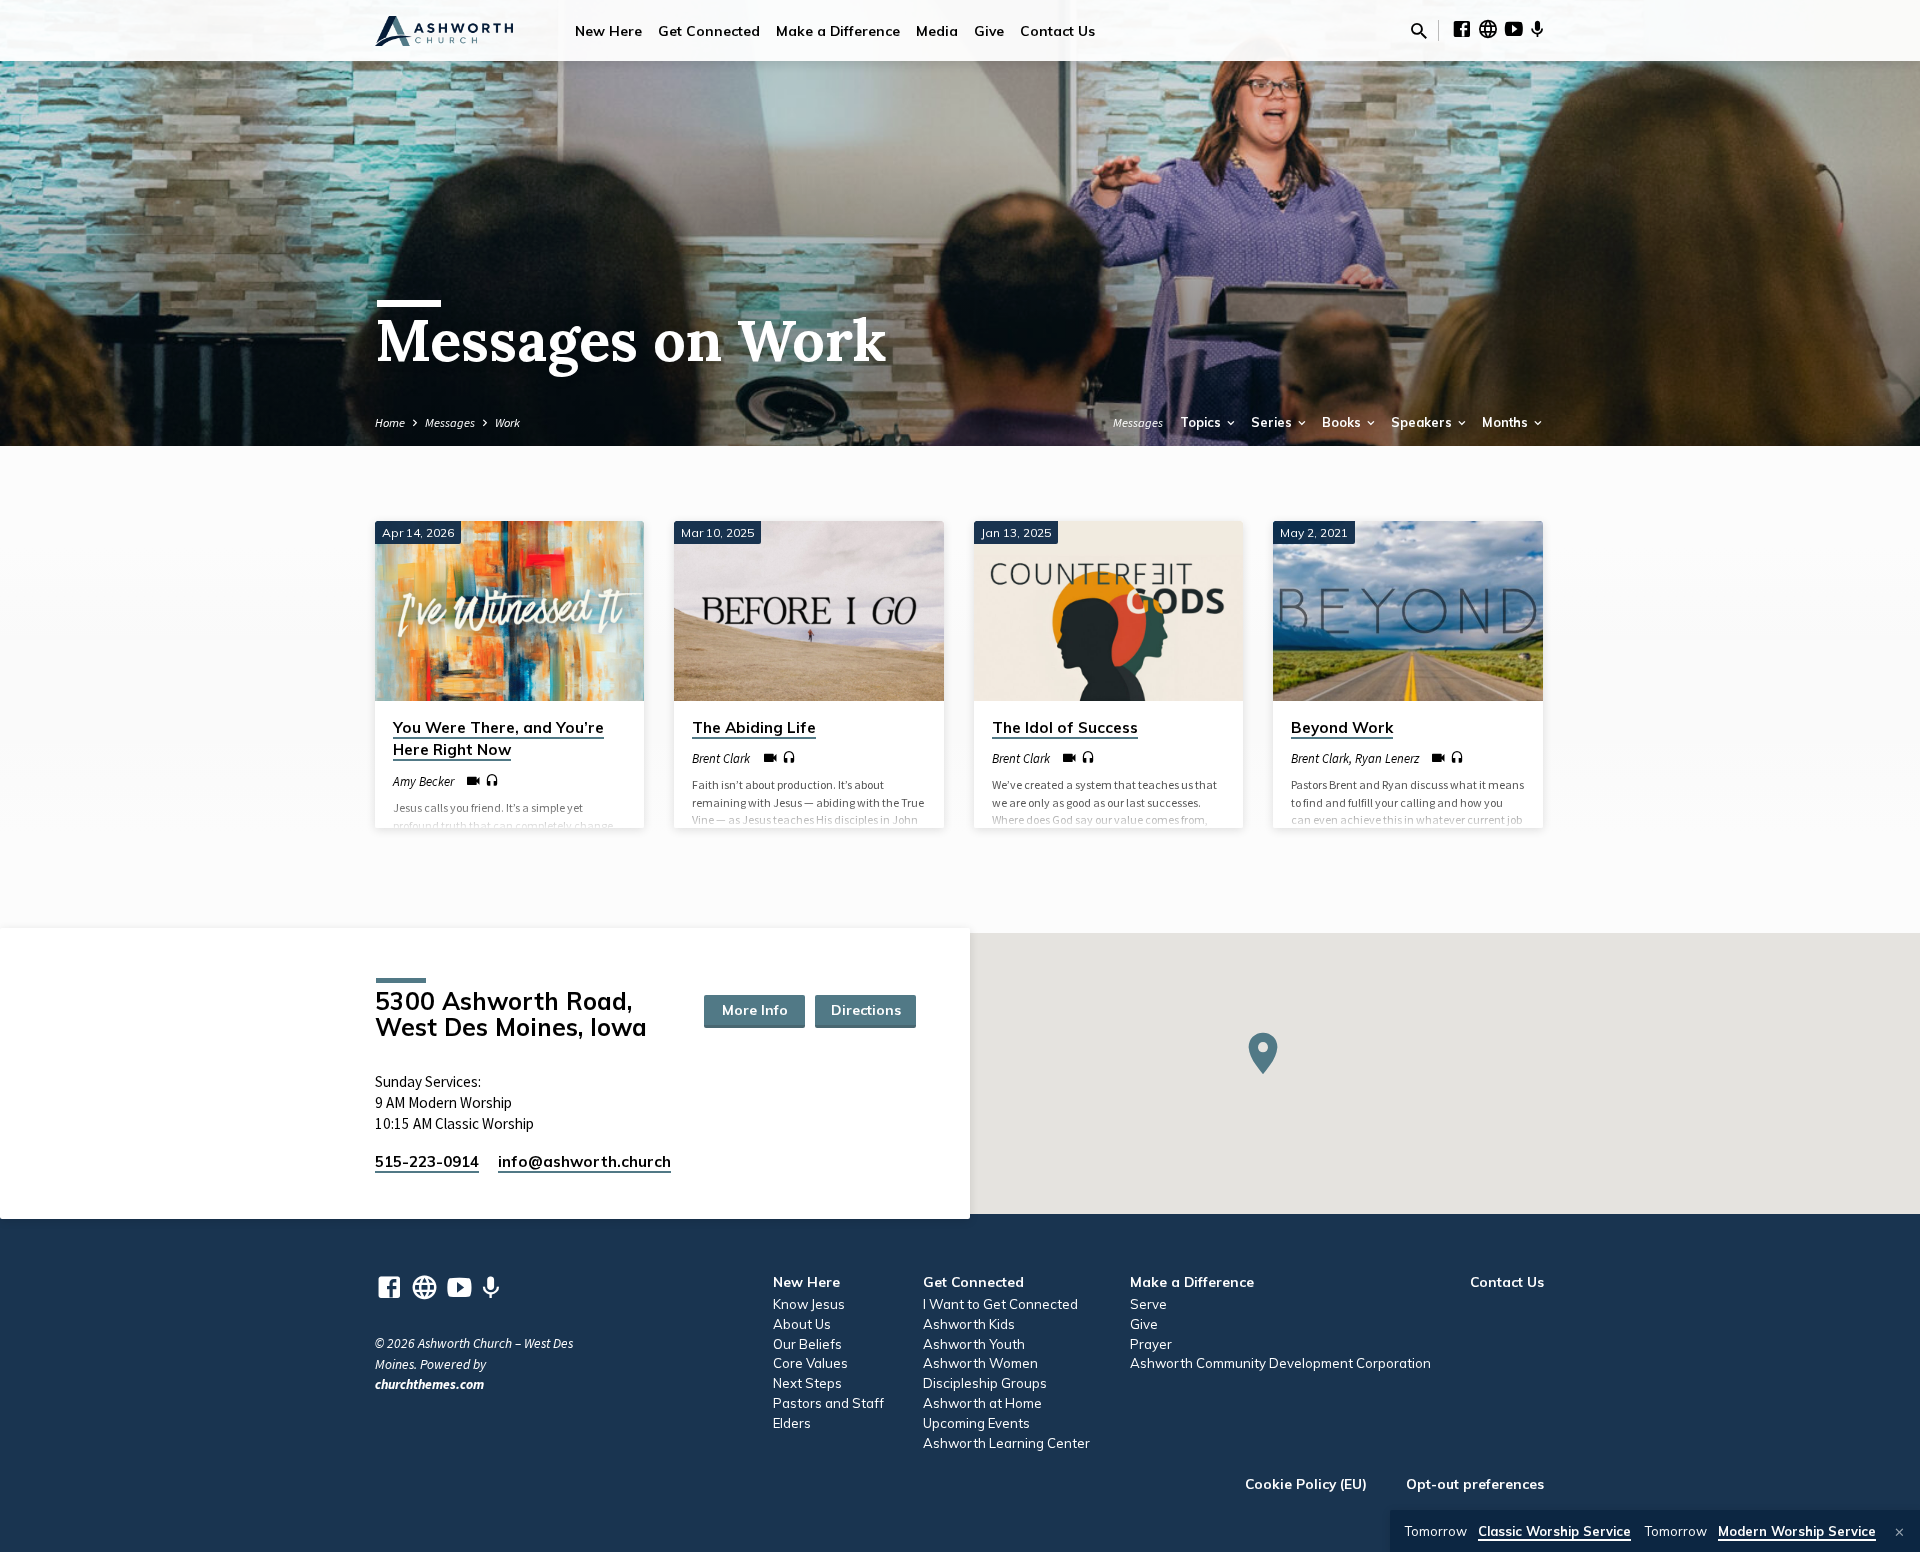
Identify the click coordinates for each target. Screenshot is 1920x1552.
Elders (792, 1423)
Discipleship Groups (985, 1383)
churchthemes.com (429, 1384)
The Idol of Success (1065, 727)
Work (507, 422)
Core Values (810, 1363)
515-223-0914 (427, 1161)
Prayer (1151, 1344)
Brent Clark (721, 758)
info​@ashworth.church (584, 1161)
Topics (1202, 422)
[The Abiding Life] (808, 611)
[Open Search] (1419, 31)
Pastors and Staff (828, 1403)
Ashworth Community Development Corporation (1280, 1363)
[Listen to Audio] (492, 781)
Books (1343, 422)
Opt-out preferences (1475, 1483)
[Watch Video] (473, 781)
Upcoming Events (976, 1423)
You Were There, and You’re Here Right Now (498, 739)
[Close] (1899, 1532)
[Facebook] (1462, 29)
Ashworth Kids (969, 1324)
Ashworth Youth (974, 1344)
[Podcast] (1537, 30)
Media (937, 30)
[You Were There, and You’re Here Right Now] (509, 611)
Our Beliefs (807, 1344)
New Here (608, 30)
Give (989, 30)
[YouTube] (1514, 29)
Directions (866, 1010)
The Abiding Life (754, 727)
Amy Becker (423, 781)
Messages (450, 422)
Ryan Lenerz (1387, 758)
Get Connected (709, 30)
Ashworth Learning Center (1006, 1443)
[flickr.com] (1488, 29)
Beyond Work (1342, 727)
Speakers (1423, 422)
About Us (802, 1324)
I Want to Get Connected (1000, 1304)
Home (390, 422)
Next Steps (807, 1383)
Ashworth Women (980, 1363)
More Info (755, 1010)
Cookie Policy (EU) (1306, 1483)
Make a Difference (838, 30)
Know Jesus (809, 1304)
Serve (1148, 1304)
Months (1506, 422)
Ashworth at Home (982, 1403)
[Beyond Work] (1407, 611)
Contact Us (1057, 30)
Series (1273, 422)
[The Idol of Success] (1108, 611)
